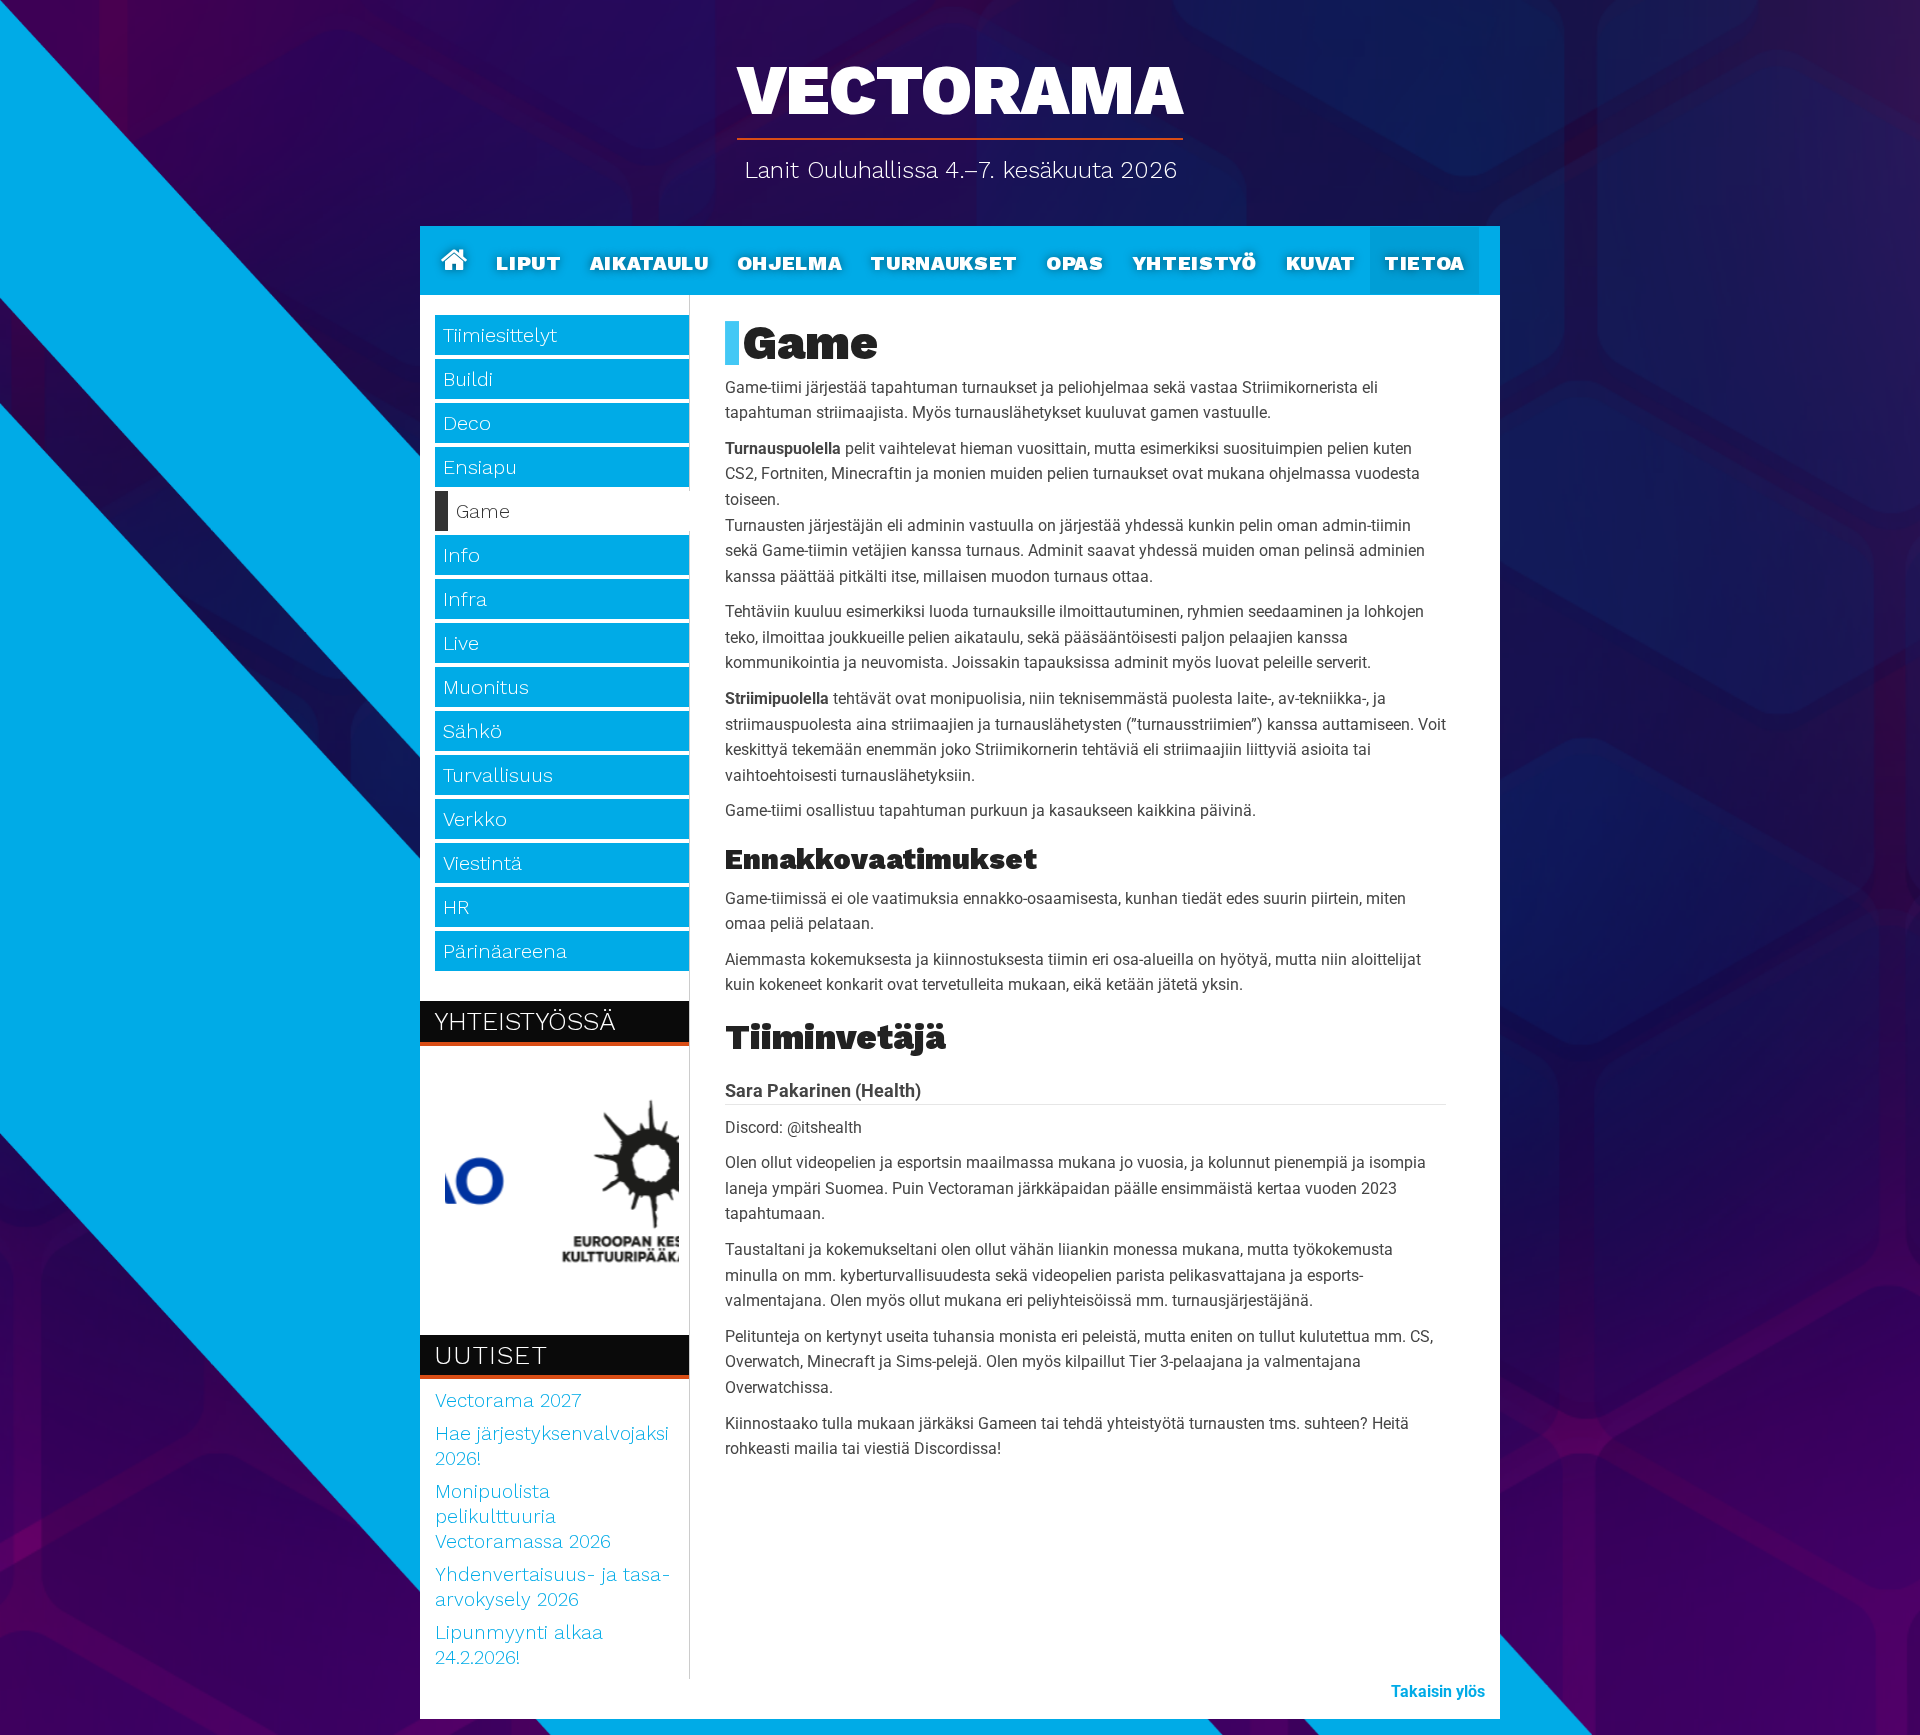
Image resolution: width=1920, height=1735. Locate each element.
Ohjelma (790, 260)
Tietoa (1424, 260)
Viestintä (482, 863)
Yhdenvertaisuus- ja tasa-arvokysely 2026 (553, 1587)
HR (456, 907)
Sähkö (472, 731)
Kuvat (1321, 260)
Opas (1075, 260)
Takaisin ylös (1438, 1691)
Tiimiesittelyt (500, 335)
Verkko (475, 819)
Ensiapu (480, 467)
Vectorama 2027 (508, 1400)
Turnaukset (944, 260)
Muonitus (486, 687)
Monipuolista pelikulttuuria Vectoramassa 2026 (523, 1516)
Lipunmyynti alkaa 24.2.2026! (519, 1645)
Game (483, 511)
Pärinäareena (505, 951)
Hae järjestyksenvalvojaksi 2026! (552, 1446)
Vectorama (960, 79)
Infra (465, 599)
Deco (467, 423)
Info (461, 555)
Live (461, 643)
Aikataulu (649, 260)
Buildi (468, 379)
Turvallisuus (498, 775)
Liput (528, 260)
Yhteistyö (1195, 260)
